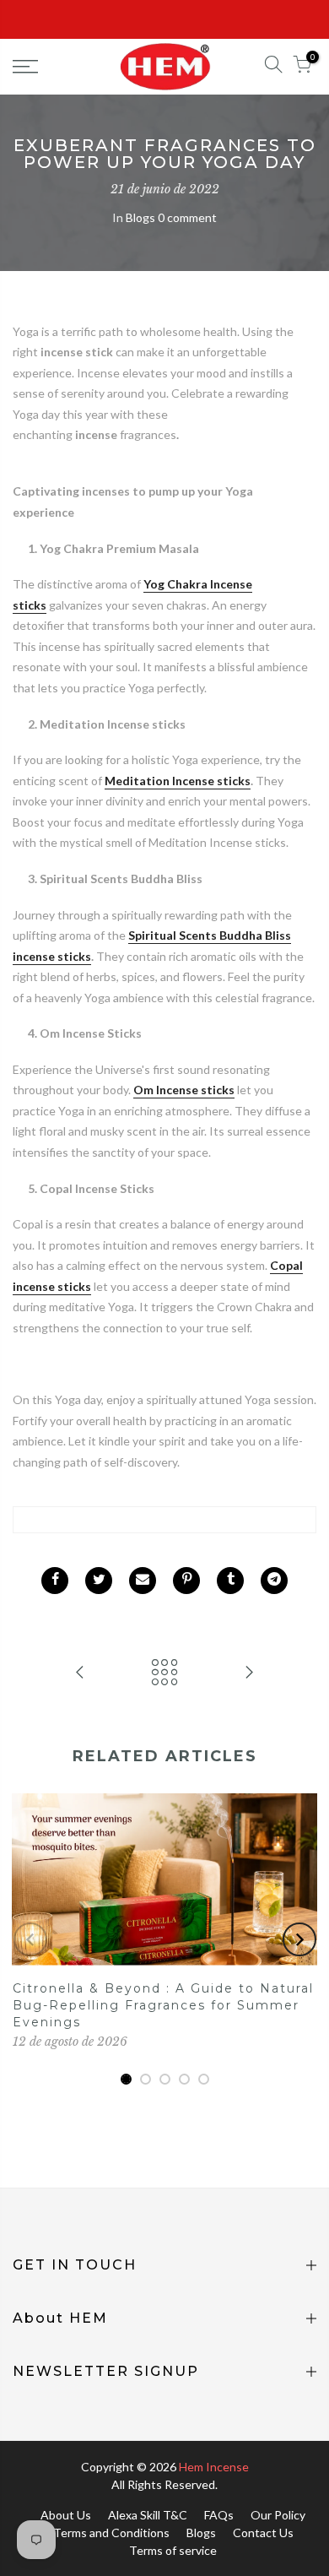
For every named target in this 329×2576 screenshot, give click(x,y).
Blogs (140, 217)
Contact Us (263, 2533)
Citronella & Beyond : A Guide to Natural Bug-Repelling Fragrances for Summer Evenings (163, 2005)
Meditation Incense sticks (178, 781)
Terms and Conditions (111, 2533)
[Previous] (30, 1939)
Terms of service (173, 2550)
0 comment (187, 217)
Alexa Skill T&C (148, 2515)
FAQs (219, 2515)
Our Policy (278, 2515)
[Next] (299, 1939)
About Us (66, 2515)
